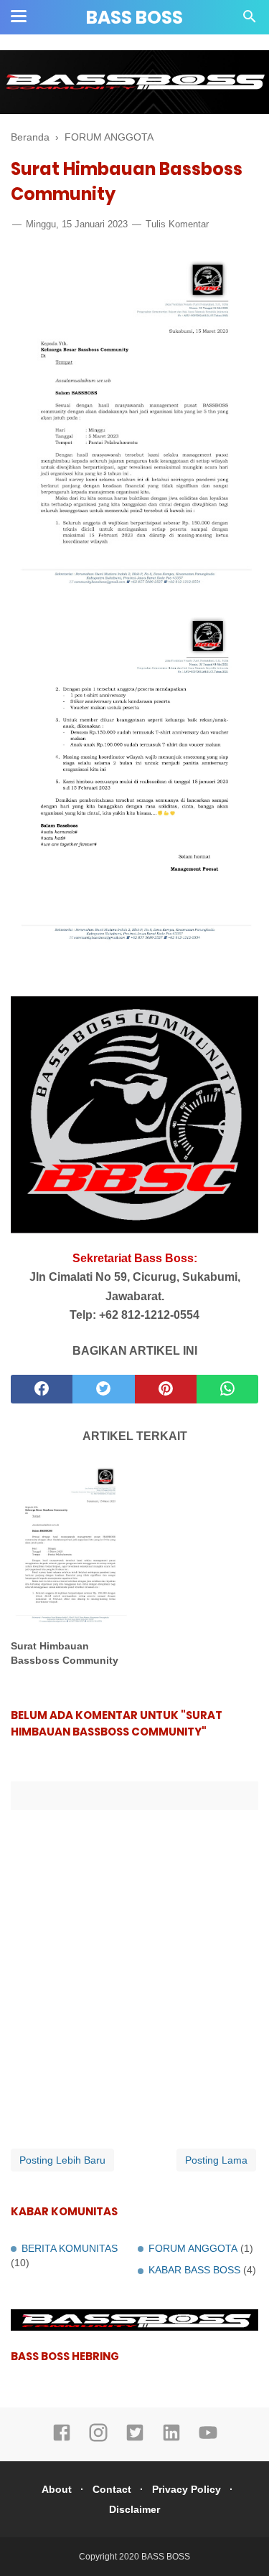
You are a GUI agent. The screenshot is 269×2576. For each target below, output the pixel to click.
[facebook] (42, 1389)
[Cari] (250, 20)
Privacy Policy (187, 2489)
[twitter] (103, 1389)
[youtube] (208, 2439)
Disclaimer (134, 2509)
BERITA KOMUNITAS (70, 2248)
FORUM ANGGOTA (193, 2248)
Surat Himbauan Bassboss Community (65, 1653)
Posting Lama (216, 2160)
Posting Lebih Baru (62, 2160)
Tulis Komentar (177, 224)
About (57, 2489)
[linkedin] (171, 2439)
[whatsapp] (227, 1389)
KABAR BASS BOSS (194, 2270)
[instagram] (98, 2439)
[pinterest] (166, 1389)
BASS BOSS (134, 18)
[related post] (70, 1545)
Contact (112, 2489)
